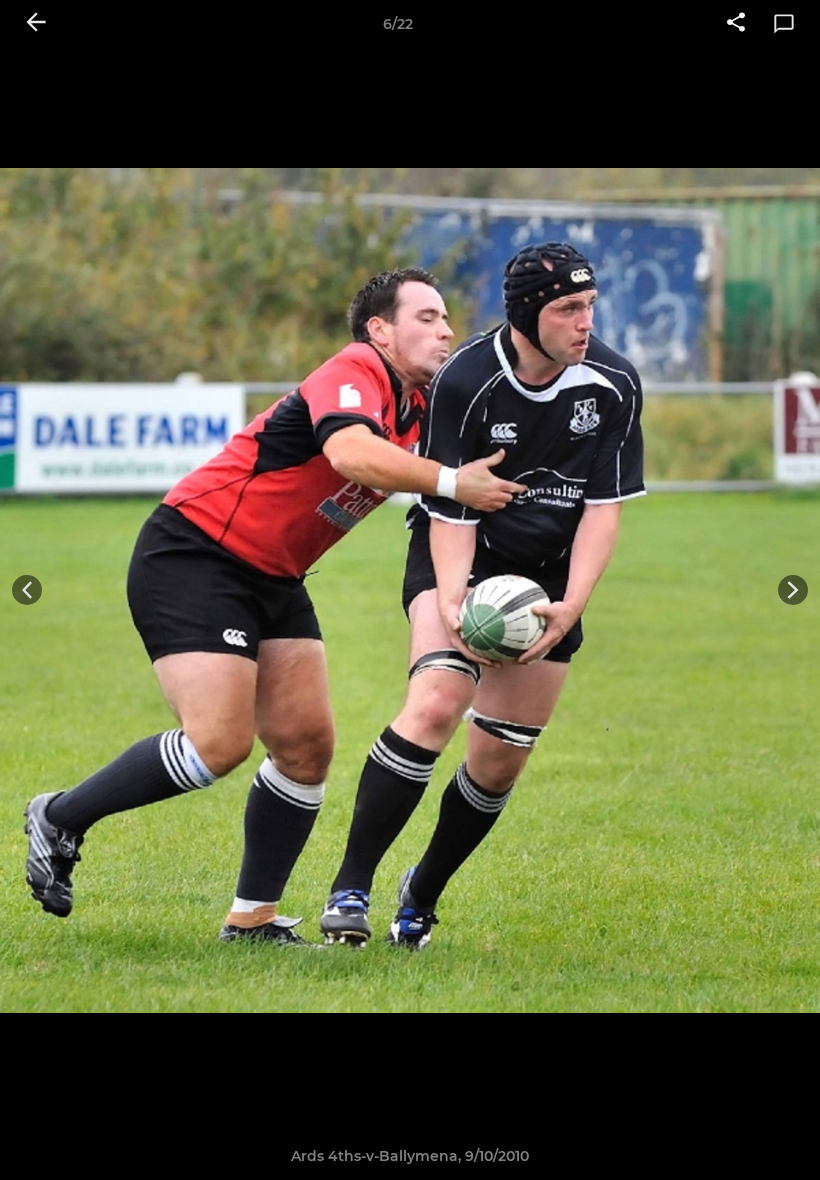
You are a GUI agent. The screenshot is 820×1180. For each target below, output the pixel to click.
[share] (736, 24)
